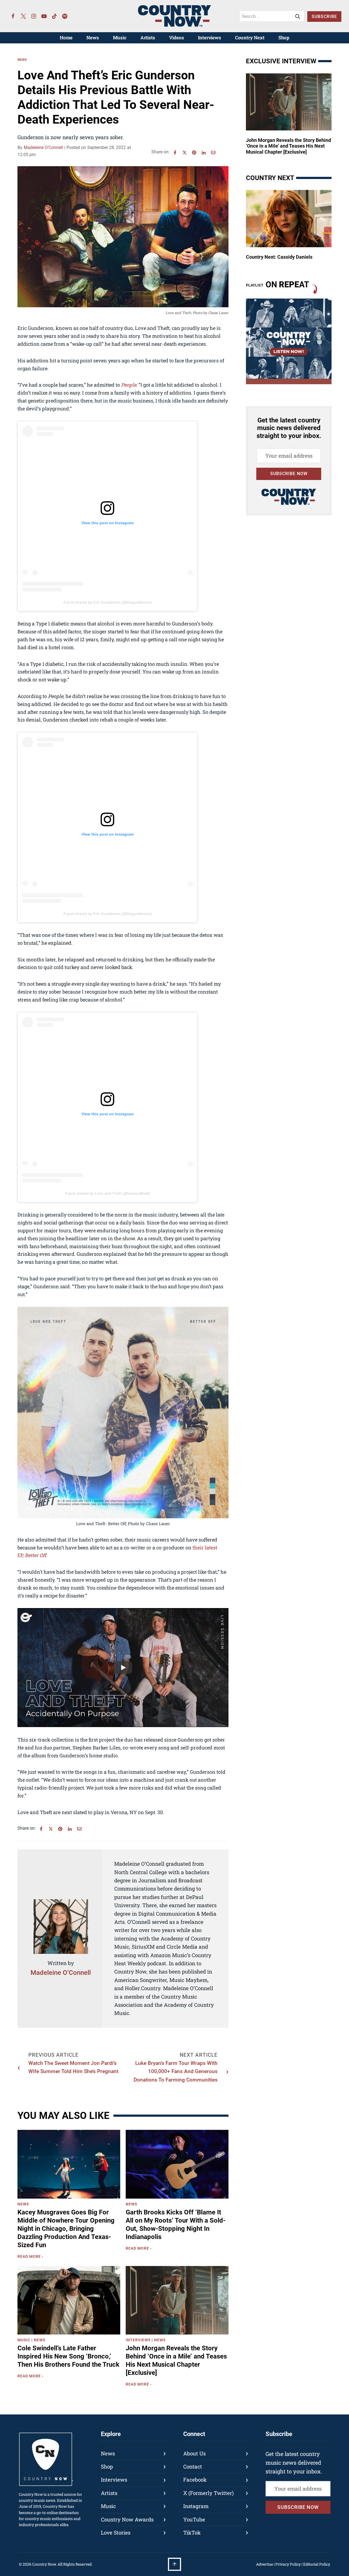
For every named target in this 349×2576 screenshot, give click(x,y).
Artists (148, 38)
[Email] (213, 153)
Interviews (210, 38)
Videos (177, 38)
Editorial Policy (317, 2564)
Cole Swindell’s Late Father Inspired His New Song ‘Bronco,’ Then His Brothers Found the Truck (68, 2356)
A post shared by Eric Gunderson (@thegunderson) (108, 602)
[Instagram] (34, 16)
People (129, 385)
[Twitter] (23, 16)
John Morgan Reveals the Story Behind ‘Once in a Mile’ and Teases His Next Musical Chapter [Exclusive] (176, 2360)
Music (120, 38)
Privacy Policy (288, 2564)
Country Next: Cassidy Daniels (279, 257)
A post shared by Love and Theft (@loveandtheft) (107, 1193)
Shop (284, 38)
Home (66, 38)
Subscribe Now (289, 474)
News (93, 38)
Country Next (250, 38)
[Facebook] (13, 16)
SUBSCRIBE (324, 17)
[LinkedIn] (204, 153)
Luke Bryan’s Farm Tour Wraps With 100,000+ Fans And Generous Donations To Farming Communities (176, 2071)
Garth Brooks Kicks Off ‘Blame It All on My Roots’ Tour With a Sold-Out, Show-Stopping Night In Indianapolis (176, 2225)
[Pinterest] (194, 153)
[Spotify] (65, 16)
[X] (185, 153)
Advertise (264, 2564)
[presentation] (69, 2164)
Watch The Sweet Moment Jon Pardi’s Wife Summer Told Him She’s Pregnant (73, 2067)
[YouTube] (44, 16)
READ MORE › (31, 2257)
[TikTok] (55, 16)
